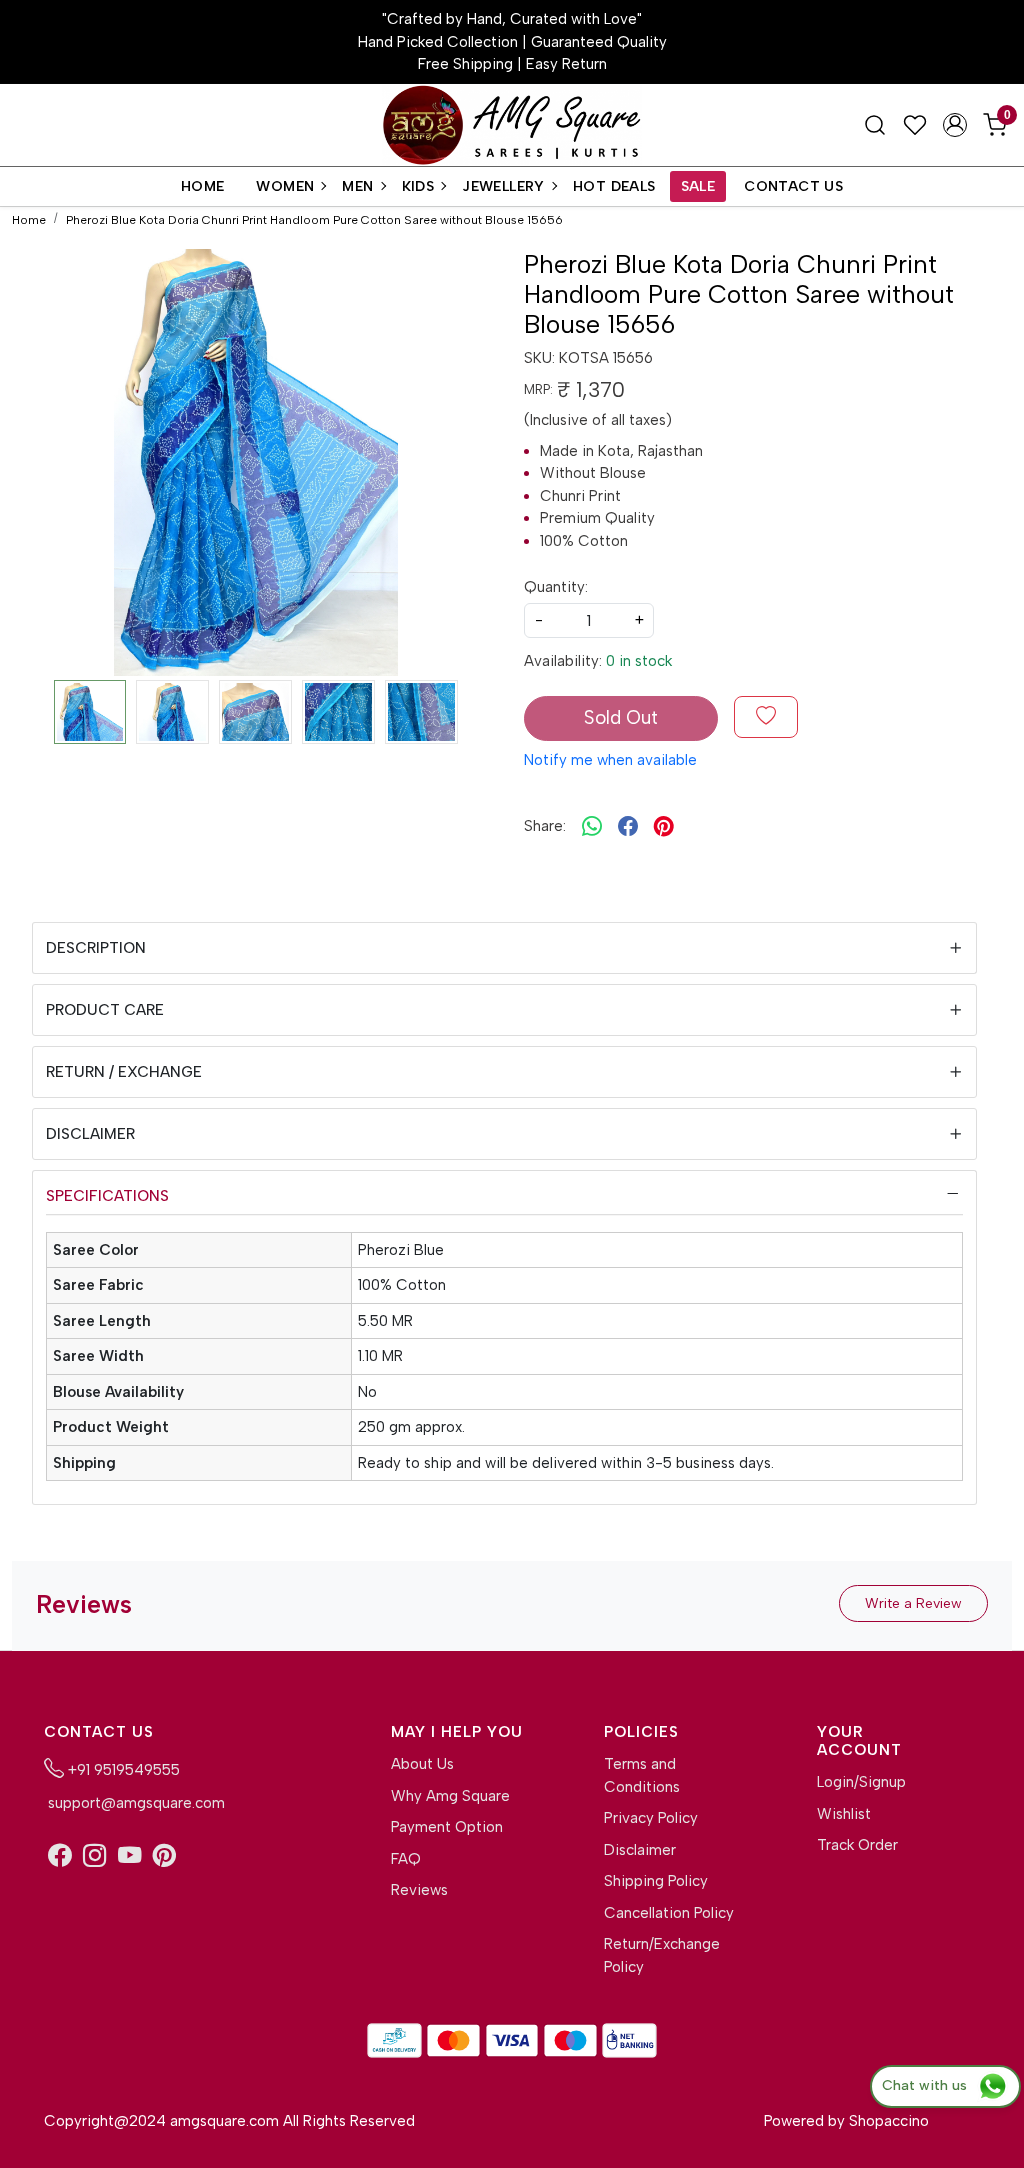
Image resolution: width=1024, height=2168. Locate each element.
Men (357, 186)
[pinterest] (664, 826)
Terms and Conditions (642, 1775)
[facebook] (628, 826)
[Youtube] (129, 1856)
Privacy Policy (651, 1818)
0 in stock (639, 661)
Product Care (105, 1010)
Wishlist (844, 1814)
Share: (545, 826)
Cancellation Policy (669, 1913)
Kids (418, 186)
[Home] (512, 125)
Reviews (419, 1890)
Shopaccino (889, 2121)
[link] (875, 125)
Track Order (857, 1845)
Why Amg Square (450, 1796)
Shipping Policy (656, 1881)
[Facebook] (59, 1856)
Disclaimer (90, 1134)
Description (96, 948)
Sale (698, 186)
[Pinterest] (164, 1856)
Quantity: (556, 587)
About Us (422, 1764)
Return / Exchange (124, 1072)
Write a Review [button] (913, 1603)
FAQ (406, 1859)
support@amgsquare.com (134, 1803)
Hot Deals (614, 186)
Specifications (107, 1196)
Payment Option (447, 1827)
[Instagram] (94, 1856)
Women (285, 186)
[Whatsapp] (592, 826)
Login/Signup (861, 1782)
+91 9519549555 (122, 1770)
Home (203, 186)
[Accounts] (955, 125)
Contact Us (793, 186)
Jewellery (503, 186)
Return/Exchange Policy (662, 1955)
